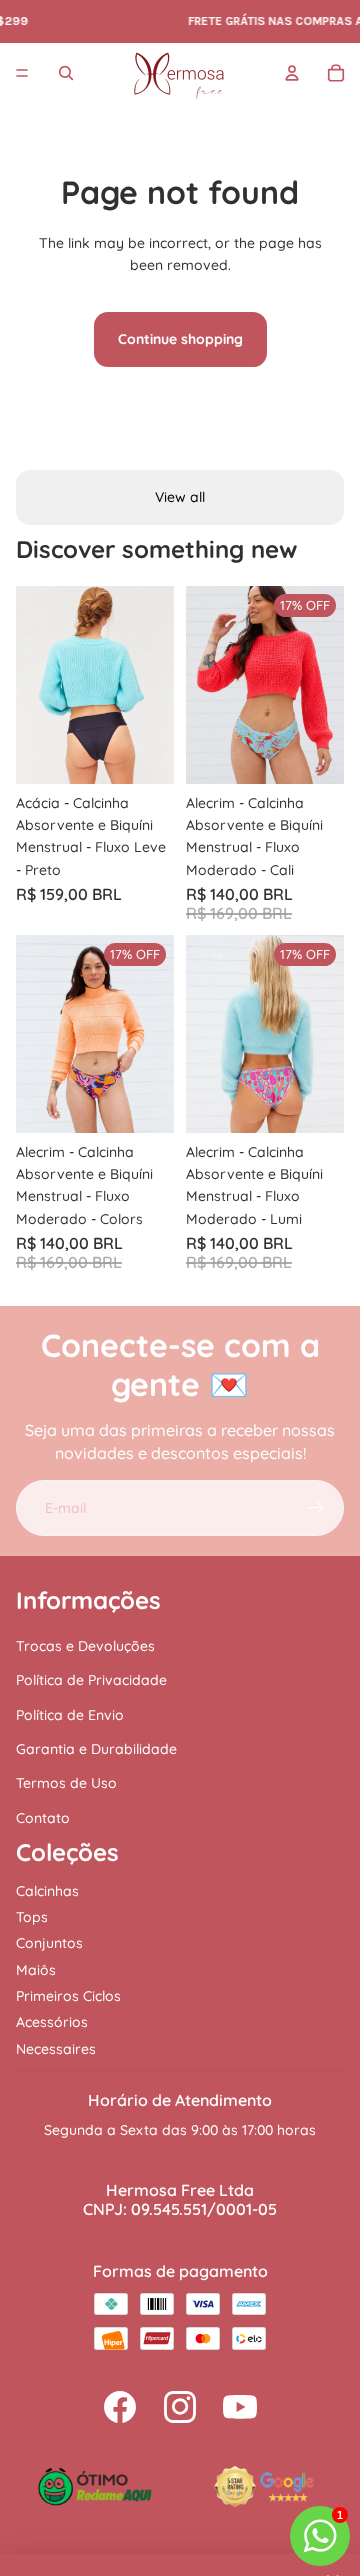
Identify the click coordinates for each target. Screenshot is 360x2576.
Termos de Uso (66, 1783)
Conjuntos (49, 1943)
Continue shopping (180, 339)
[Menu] (22, 73)
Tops (32, 1917)
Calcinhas (47, 1891)
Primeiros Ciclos (68, 1996)
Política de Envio (70, 1715)
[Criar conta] (316, 1508)
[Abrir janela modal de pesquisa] (66, 73)
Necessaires (56, 2049)
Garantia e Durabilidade (96, 1749)
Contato (43, 1818)
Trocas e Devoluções (85, 1646)
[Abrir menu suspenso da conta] (292, 73)
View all (180, 497)
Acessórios (52, 2022)
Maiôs (36, 1970)
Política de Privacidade (91, 1680)
